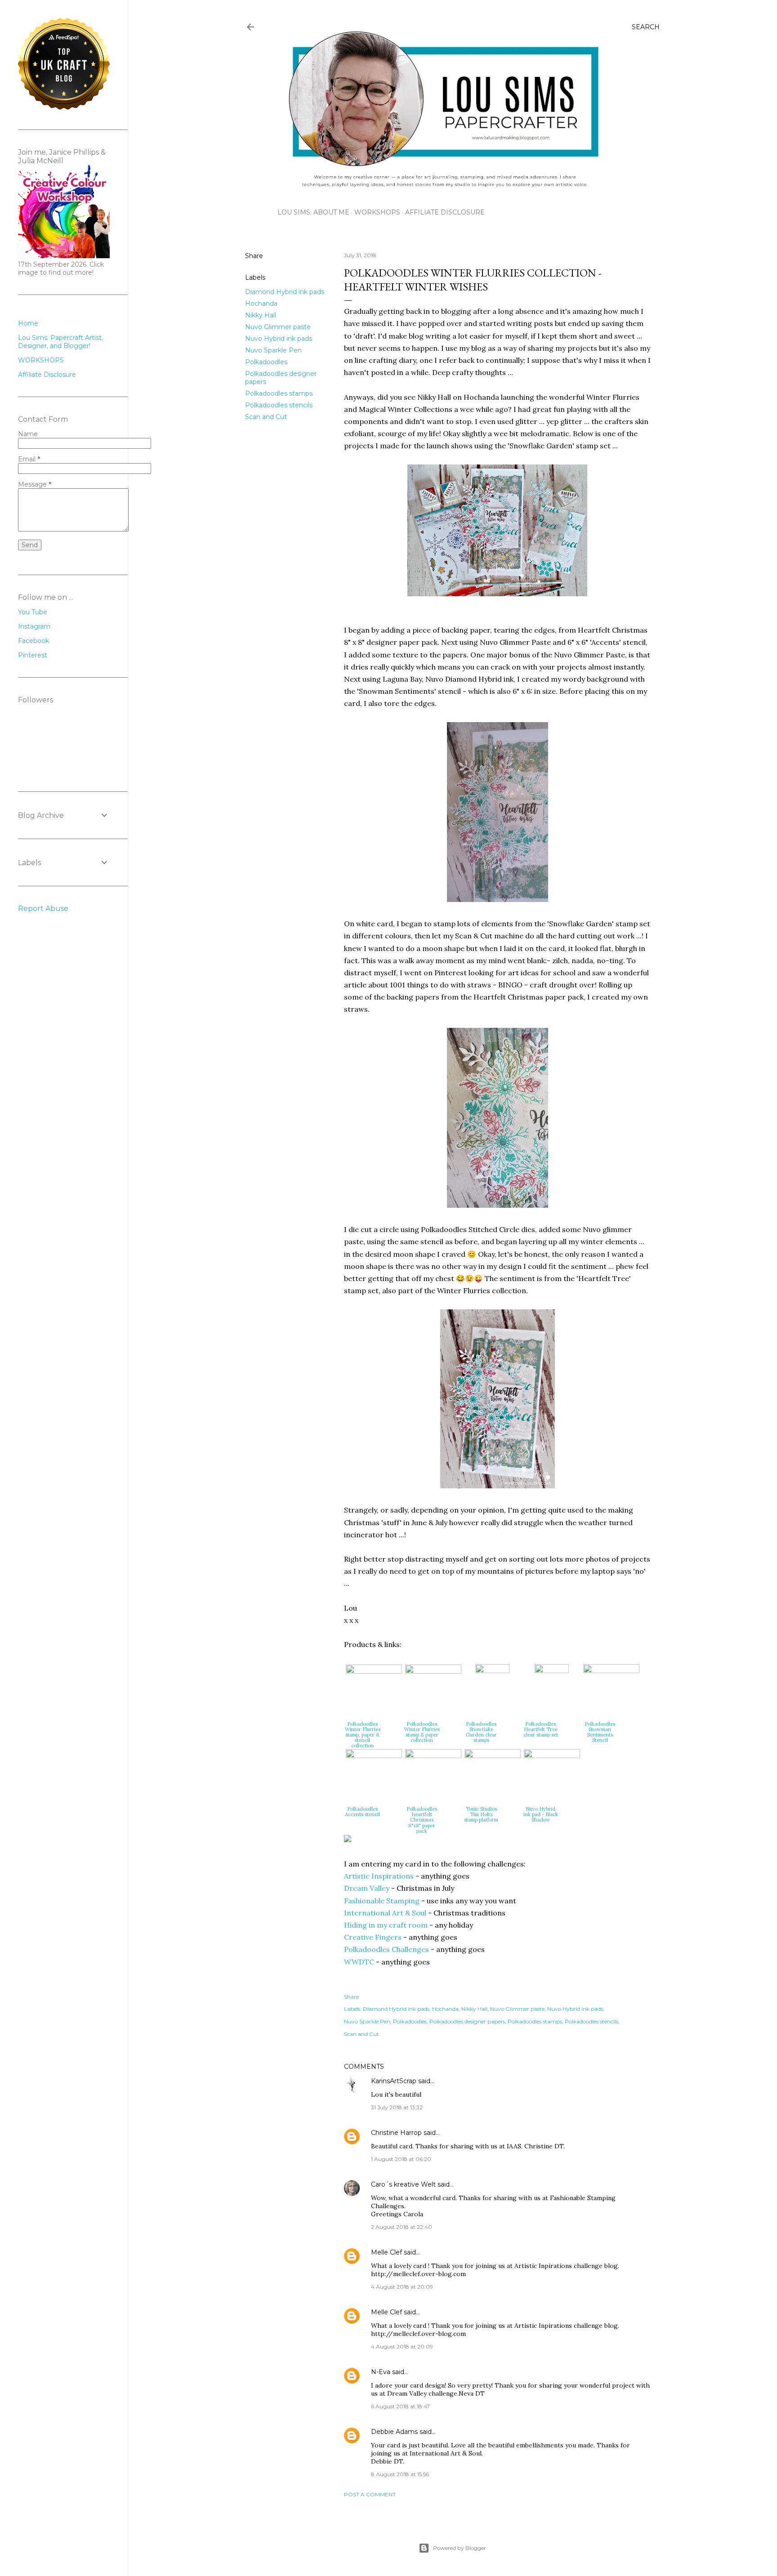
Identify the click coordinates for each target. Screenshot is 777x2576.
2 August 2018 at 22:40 (402, 2227)
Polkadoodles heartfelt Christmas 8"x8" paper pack (422, 1820)
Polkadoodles (266, 362)
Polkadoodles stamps (279, 393)
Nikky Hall (261, 315)
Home (28, 323)
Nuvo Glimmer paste (278, 327)
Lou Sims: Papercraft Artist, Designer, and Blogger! (60, 342)
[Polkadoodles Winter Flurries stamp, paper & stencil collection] (374, 1671)
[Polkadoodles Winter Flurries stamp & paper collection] (433, 1671)
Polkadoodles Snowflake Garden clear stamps (481, 1732)
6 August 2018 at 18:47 (400, 2406)
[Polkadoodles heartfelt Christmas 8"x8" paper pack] (433, 1755)
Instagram (34, 626)
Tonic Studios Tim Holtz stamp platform (481, 1814)
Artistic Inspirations (379, 1876)
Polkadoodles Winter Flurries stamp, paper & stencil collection (363, 1735)
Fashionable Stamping (382, 1901)
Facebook (33, 641)
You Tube (33, 612)
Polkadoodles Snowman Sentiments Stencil (600, 1732)
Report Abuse (43, 909)
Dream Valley (367, 1888)
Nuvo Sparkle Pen (273, 350)
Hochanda (261, 304)
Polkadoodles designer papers (467, 2021)
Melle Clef (386, 2252)
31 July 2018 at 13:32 (397, 2107)
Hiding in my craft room (386, 1925)
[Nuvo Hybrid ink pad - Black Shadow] (552, 1755)
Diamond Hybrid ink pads (285, 292)
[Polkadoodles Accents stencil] (374, 1755)
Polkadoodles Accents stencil (362, 1812)
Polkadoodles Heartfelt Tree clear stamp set (541, 1729)
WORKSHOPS (377, 212)
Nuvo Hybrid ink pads (279, 339)
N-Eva (381, 2372)
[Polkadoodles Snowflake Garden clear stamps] (492, 1670)
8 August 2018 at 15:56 (400, 2474)
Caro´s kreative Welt (403, 2184)
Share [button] (254, 256)
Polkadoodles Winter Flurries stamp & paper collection (422, 1732)
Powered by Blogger (460, 2548)
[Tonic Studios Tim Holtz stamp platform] (493, 1755)
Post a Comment (370, 2494)
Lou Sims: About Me (313, 212)
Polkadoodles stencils (279, 405)
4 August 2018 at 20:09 (402, 2287)
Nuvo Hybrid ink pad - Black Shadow (541, 1814)
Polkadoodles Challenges (386, 1949)
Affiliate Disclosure (445, 212)
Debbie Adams (394, 2432)
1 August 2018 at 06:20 (401, 2159)
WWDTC (359, 1962)
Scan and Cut (266, 417)
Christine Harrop (396, 2133)
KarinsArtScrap (394, 2081)
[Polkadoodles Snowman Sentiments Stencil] (611, 1670)
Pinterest (33, 655)
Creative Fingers (373, 1937)
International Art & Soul (385, 1913)
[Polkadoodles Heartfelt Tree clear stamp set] (552, 1670)
